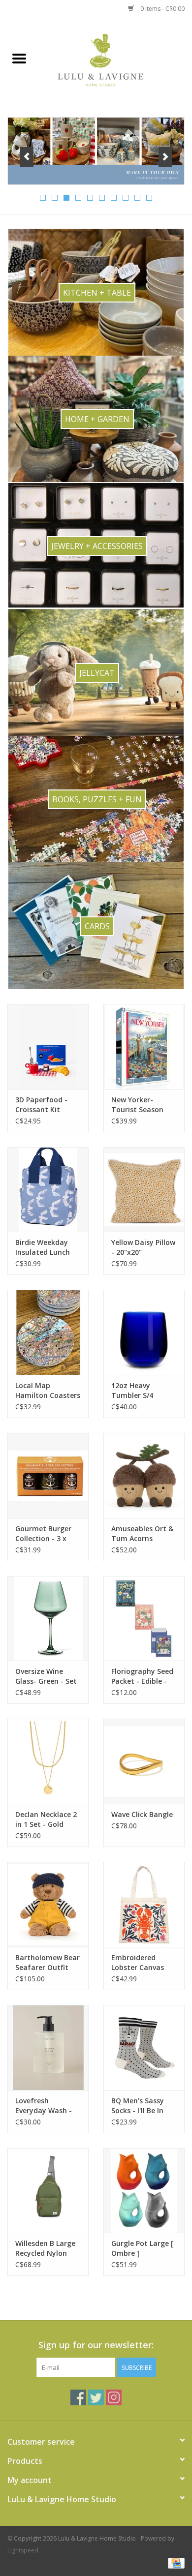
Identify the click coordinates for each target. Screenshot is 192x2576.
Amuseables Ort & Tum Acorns (142, 1533)
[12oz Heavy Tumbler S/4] (144, 1332)
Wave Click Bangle (142, 1814)
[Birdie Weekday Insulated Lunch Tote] (48, 1190)
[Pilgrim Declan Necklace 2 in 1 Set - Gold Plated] (48, 1761)
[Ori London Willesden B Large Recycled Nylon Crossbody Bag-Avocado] (48, 2191)
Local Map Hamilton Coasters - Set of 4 (48, 1391)
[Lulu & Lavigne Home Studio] (115, 59)
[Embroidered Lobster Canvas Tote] (144, 1904)
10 (149, 198)
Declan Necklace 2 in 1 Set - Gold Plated (46, 1819)
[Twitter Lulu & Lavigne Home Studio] (96, 2397)
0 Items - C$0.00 (162, 9)
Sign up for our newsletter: (96, 2345)
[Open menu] (19, 58)
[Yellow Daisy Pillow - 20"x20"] (144, 1190)
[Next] (165, 157)
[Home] (96, 151)
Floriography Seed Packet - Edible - (142, 1676)
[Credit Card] (175, 2562)
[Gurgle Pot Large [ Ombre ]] (144, 2191)
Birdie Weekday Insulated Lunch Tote (43, 1247)
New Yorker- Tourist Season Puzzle (137, 1105)
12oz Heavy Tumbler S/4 (132, 1390)
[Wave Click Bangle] (144, 1761)
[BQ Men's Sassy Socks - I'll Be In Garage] (144, 2047)
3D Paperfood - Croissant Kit (41, 1105)
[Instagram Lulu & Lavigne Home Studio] (114, 2397)
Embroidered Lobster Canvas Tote (138, 1963)
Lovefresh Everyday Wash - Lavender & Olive (44, 2106)
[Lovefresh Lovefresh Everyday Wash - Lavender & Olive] (48, 2047)
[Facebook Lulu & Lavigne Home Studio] (78, 2397)
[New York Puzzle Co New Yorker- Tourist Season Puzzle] (144, 1046)
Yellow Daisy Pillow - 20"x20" (143, 1247)
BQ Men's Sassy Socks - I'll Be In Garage (138, 2106)
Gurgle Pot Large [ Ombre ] (142, 2248)
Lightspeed (23, 2550)
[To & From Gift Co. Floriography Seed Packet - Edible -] (144, 1619)
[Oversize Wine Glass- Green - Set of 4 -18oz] (48, 1619)
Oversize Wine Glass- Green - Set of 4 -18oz (46, 1676)
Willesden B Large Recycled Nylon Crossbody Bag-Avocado (45, 2248)
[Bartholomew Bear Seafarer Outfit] (48, 1904)
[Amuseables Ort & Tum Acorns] (144, 1475)
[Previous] (27, 157)
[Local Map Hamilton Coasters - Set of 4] (48, 1332)
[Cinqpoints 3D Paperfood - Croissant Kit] (48, 1046)
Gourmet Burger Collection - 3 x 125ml (43, 1534)
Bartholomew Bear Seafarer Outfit (48, 1962)
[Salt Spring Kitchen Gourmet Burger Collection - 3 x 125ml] (48, 1475)
